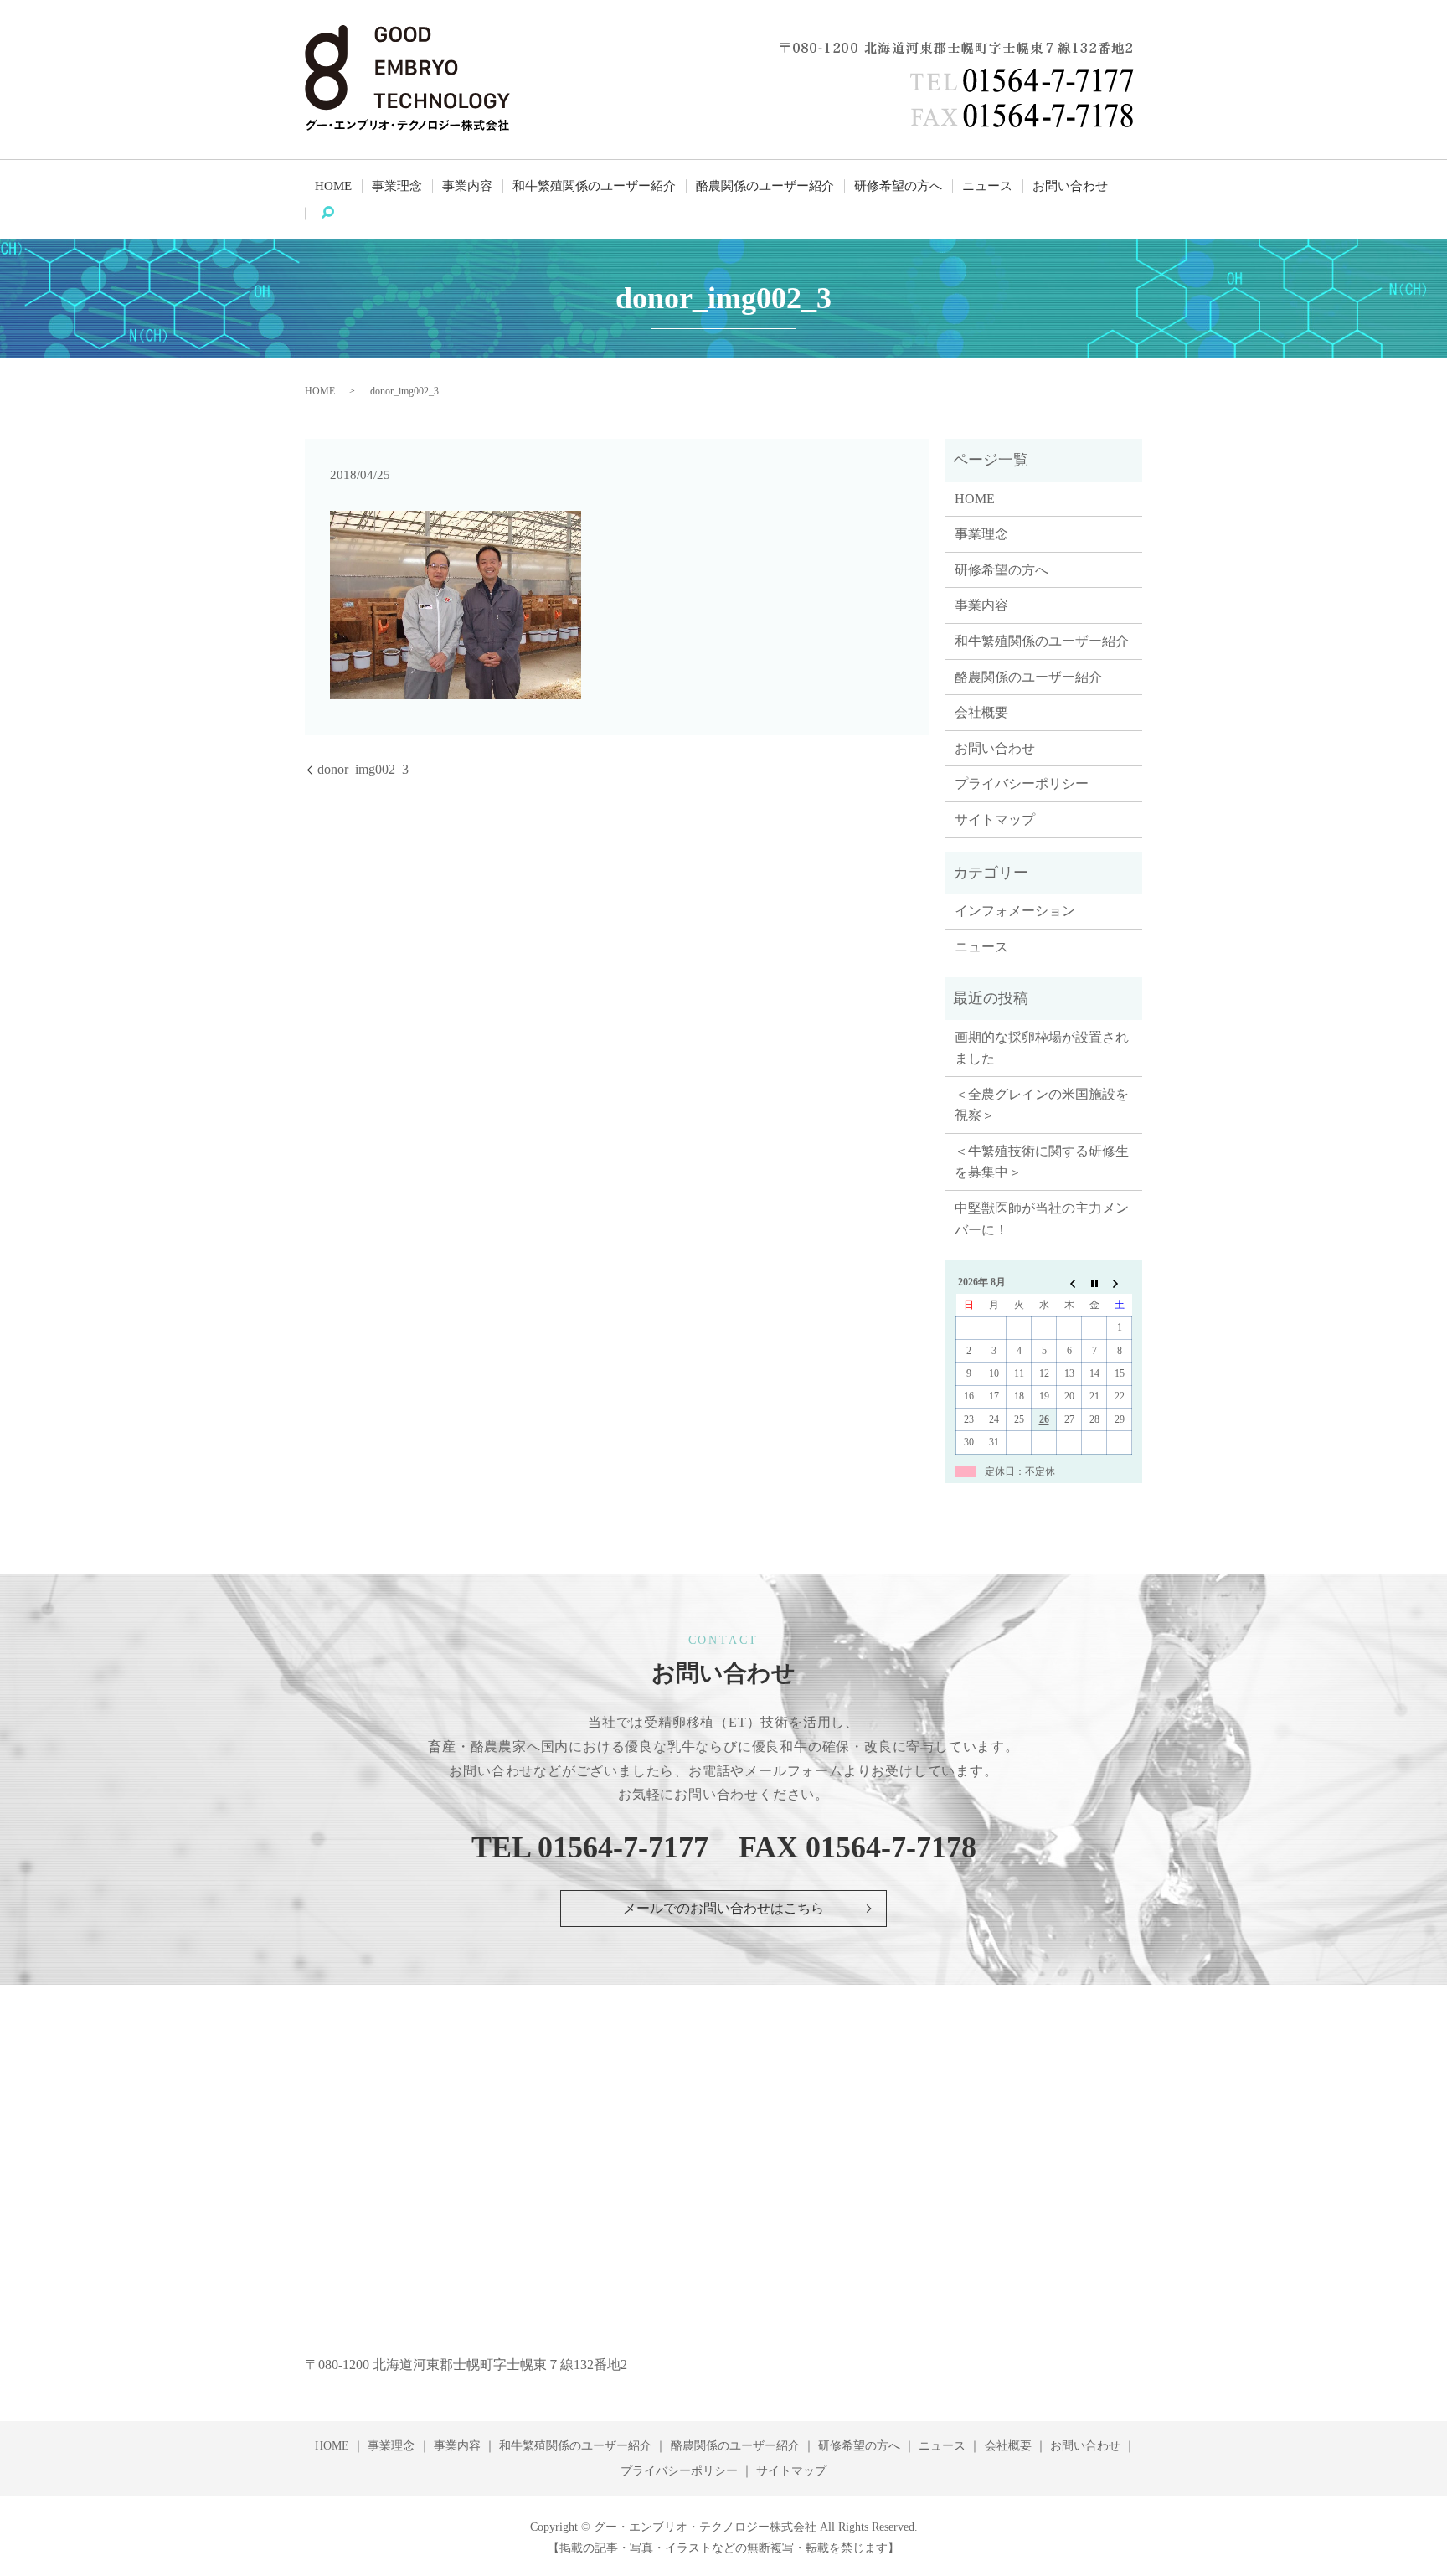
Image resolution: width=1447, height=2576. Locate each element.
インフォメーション (1015, 911)
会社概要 (981, 712)
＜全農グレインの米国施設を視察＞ (1042, 1105)
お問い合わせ (1070, 186)
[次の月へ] (1120, 1283)
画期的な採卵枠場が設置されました (1042, 1048)
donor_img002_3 (363, 769)
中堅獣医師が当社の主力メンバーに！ (1042, 1219)
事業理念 (397, 186)
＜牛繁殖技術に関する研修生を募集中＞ (1042, 1162)
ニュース (987, 186)
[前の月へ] (1069, 1283)
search (339, 214)
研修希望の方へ (898, 186)
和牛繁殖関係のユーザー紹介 (594, 186)
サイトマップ (995, 819)
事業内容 (467, 186)
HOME (333, 186)
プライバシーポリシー (1022, 783)
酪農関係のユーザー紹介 (765, 186)
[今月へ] (1094, 1283)
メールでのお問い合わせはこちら (723, 1908)
